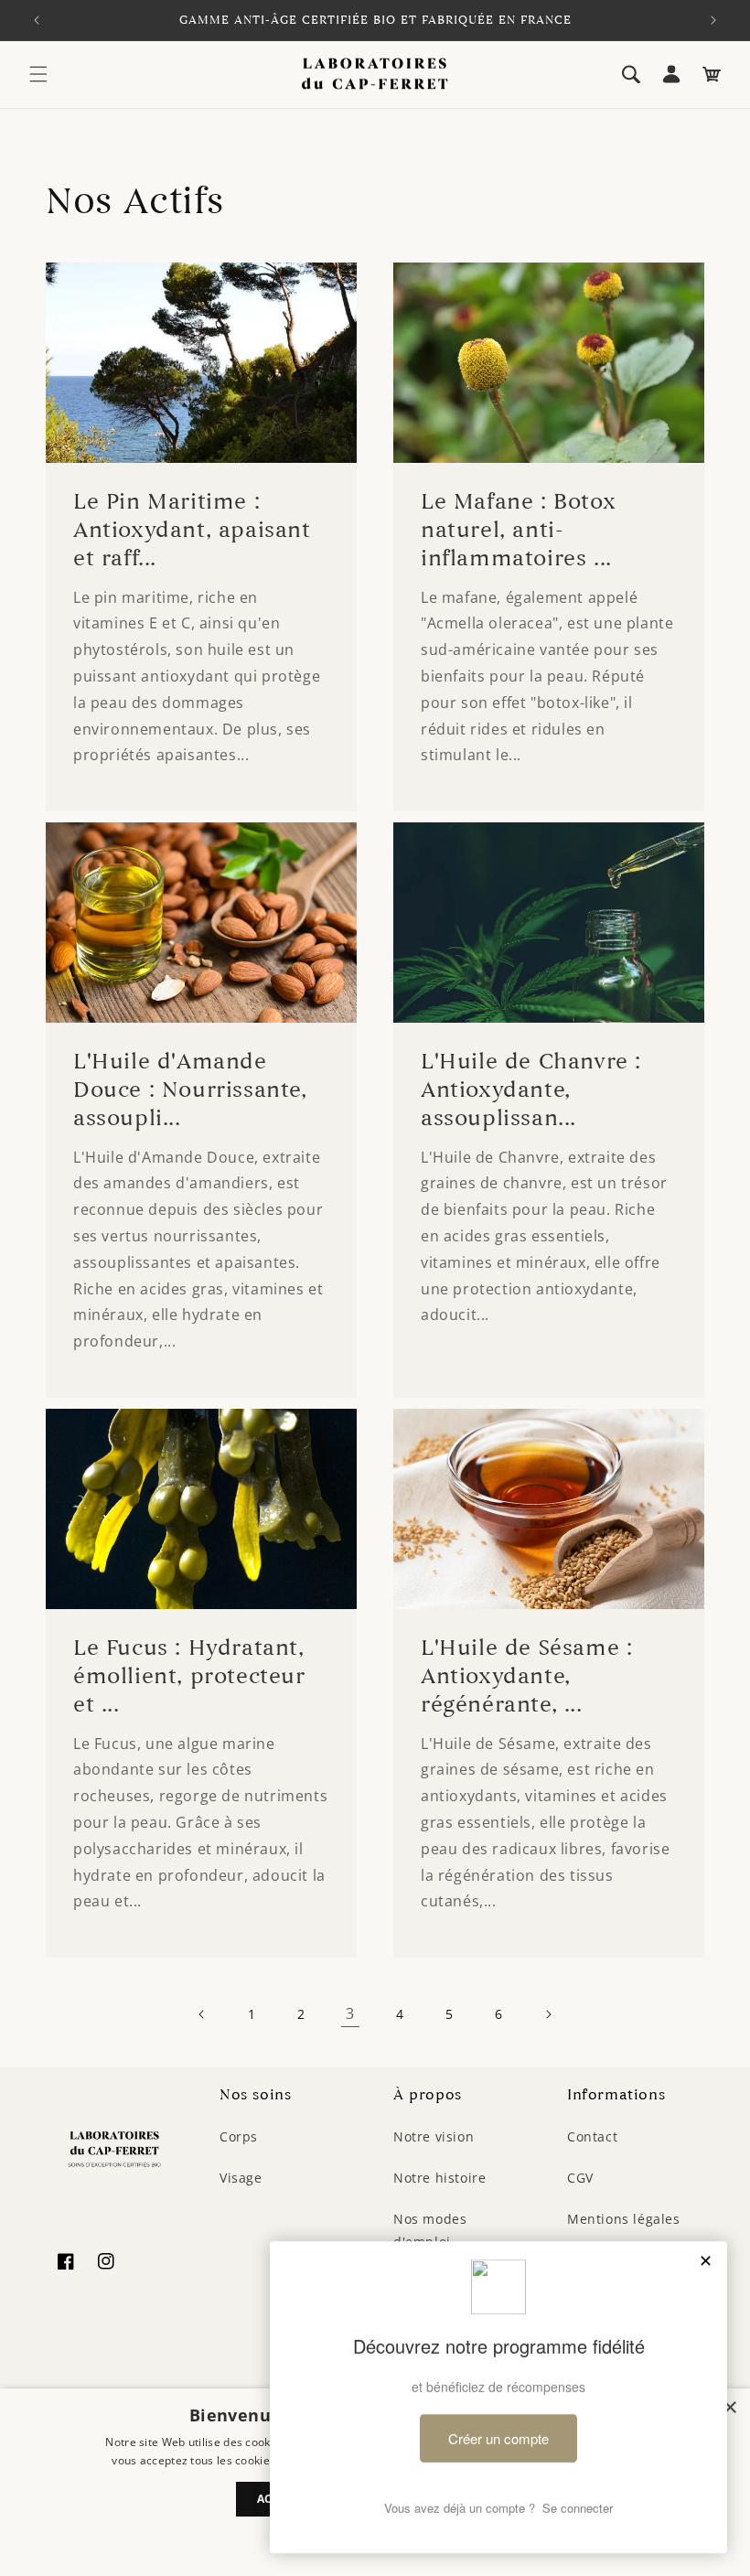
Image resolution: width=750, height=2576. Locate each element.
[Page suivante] (548, 2014)
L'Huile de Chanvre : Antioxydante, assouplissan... (531, 1090)
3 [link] (350, 2013)
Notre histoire (439, 2178)
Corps (239, 2136)
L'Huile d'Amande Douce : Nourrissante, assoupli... (190, 1090)
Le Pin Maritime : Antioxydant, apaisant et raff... (192, 530)
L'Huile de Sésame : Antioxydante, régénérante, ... (526, 1676)
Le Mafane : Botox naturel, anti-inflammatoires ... (518, 530)
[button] (38, 74)
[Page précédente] (202, 2014)
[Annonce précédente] (37, 20)
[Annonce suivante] (713, 20)
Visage (241, 2178)
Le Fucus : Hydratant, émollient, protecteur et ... (189, 1676)
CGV (580, 2178)
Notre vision (434, 2136)
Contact (592, 2136)
